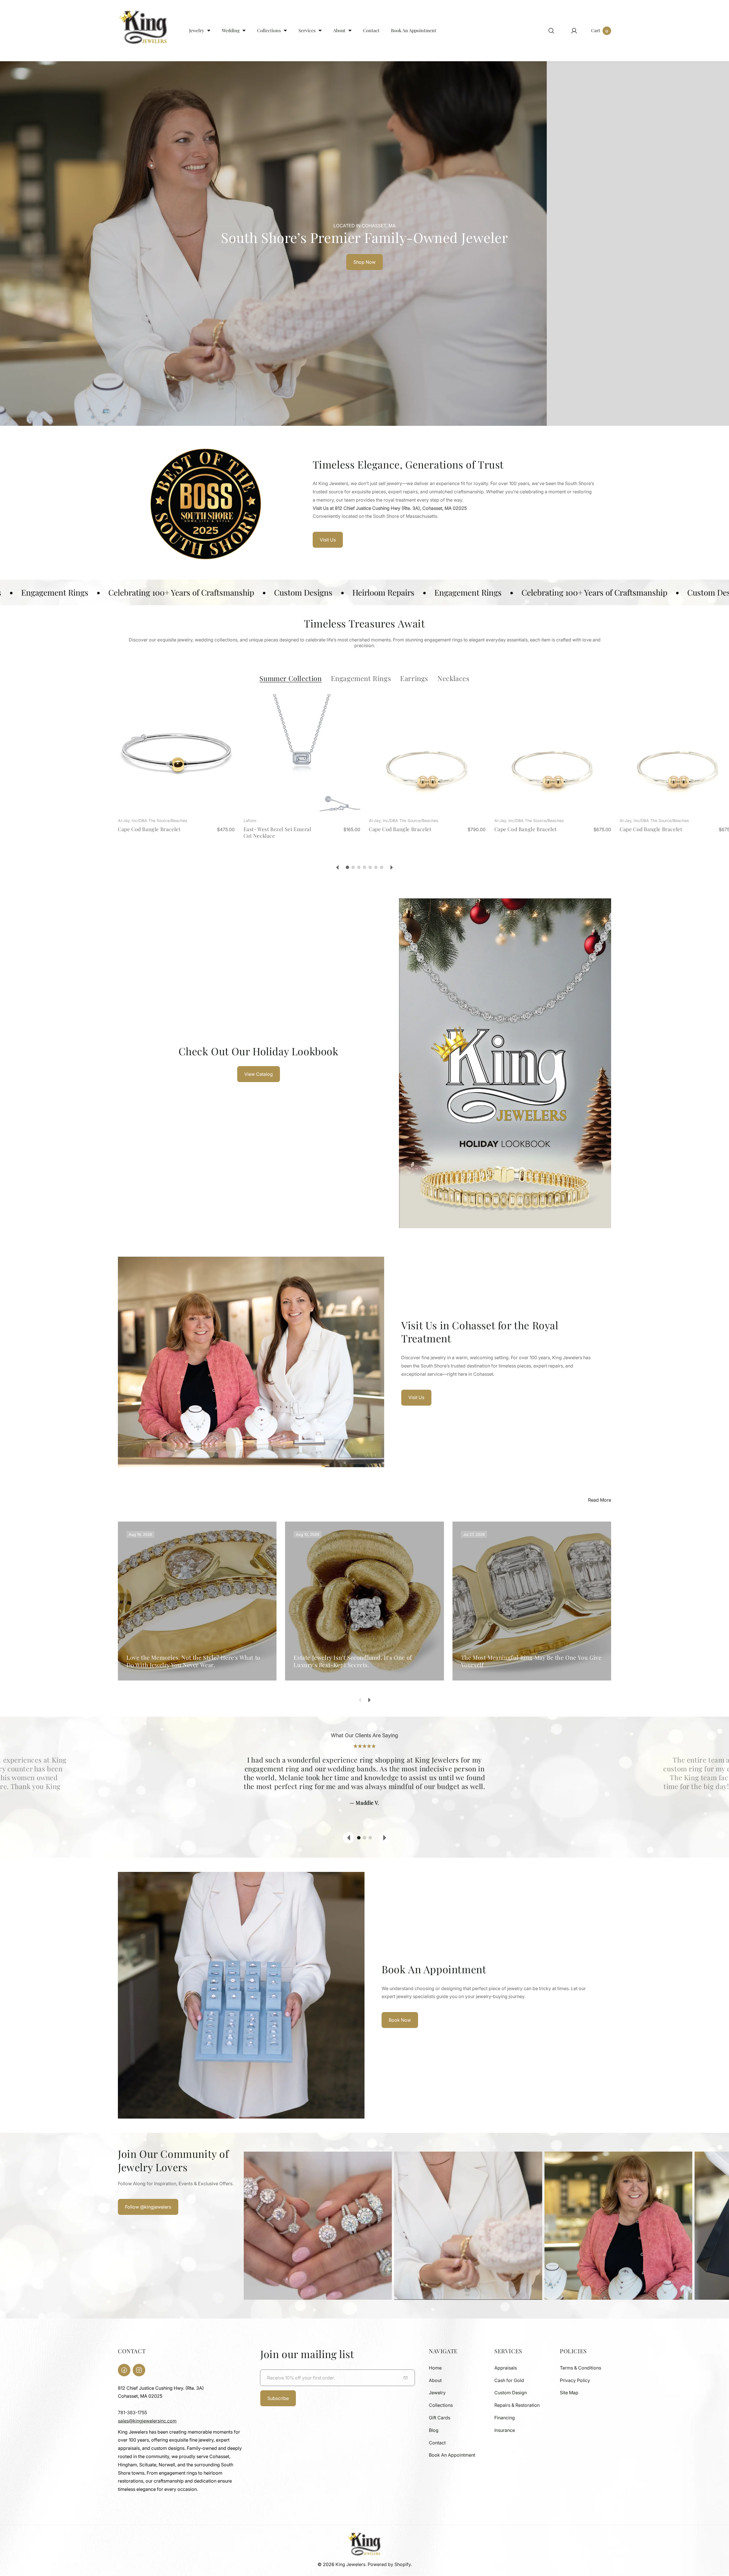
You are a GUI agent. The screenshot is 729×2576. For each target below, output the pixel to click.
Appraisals (506, 2368)
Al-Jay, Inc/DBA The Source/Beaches (152, 820)
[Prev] (337, 867)
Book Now (400, 2020)
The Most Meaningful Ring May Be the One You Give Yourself (531, 1661)
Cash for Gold (509, 2380)
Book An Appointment (452, 2455)
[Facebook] (124, 2370)
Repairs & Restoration (517, 2405)
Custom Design (511, 2393)
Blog (434, 2430)
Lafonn (250, 820)
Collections (441, 2405)
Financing (505, 2418)
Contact (437, 2443)
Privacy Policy (575, 2380)
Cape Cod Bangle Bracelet (149, 829)
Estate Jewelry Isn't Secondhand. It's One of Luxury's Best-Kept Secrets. (353, 1661)
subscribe (278, 2398)
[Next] (392, 867)
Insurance (505, 2430)
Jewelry (437, 2393)
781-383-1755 (132, 2413)
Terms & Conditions (580, 2368)
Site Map (569, 2393)
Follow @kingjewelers (148, 2207)
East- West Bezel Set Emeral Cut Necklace (277, 832)
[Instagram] (139, 2370)
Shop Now (364, 262)
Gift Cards (440, 2418)
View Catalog (259, 1074)
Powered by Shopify (389, 2564)
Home (435, 2368)
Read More (600, 1500)
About (435, 2380)
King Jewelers (350, 2564)
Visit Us (328, 540)
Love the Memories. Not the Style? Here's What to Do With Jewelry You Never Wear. (193, 1661)
